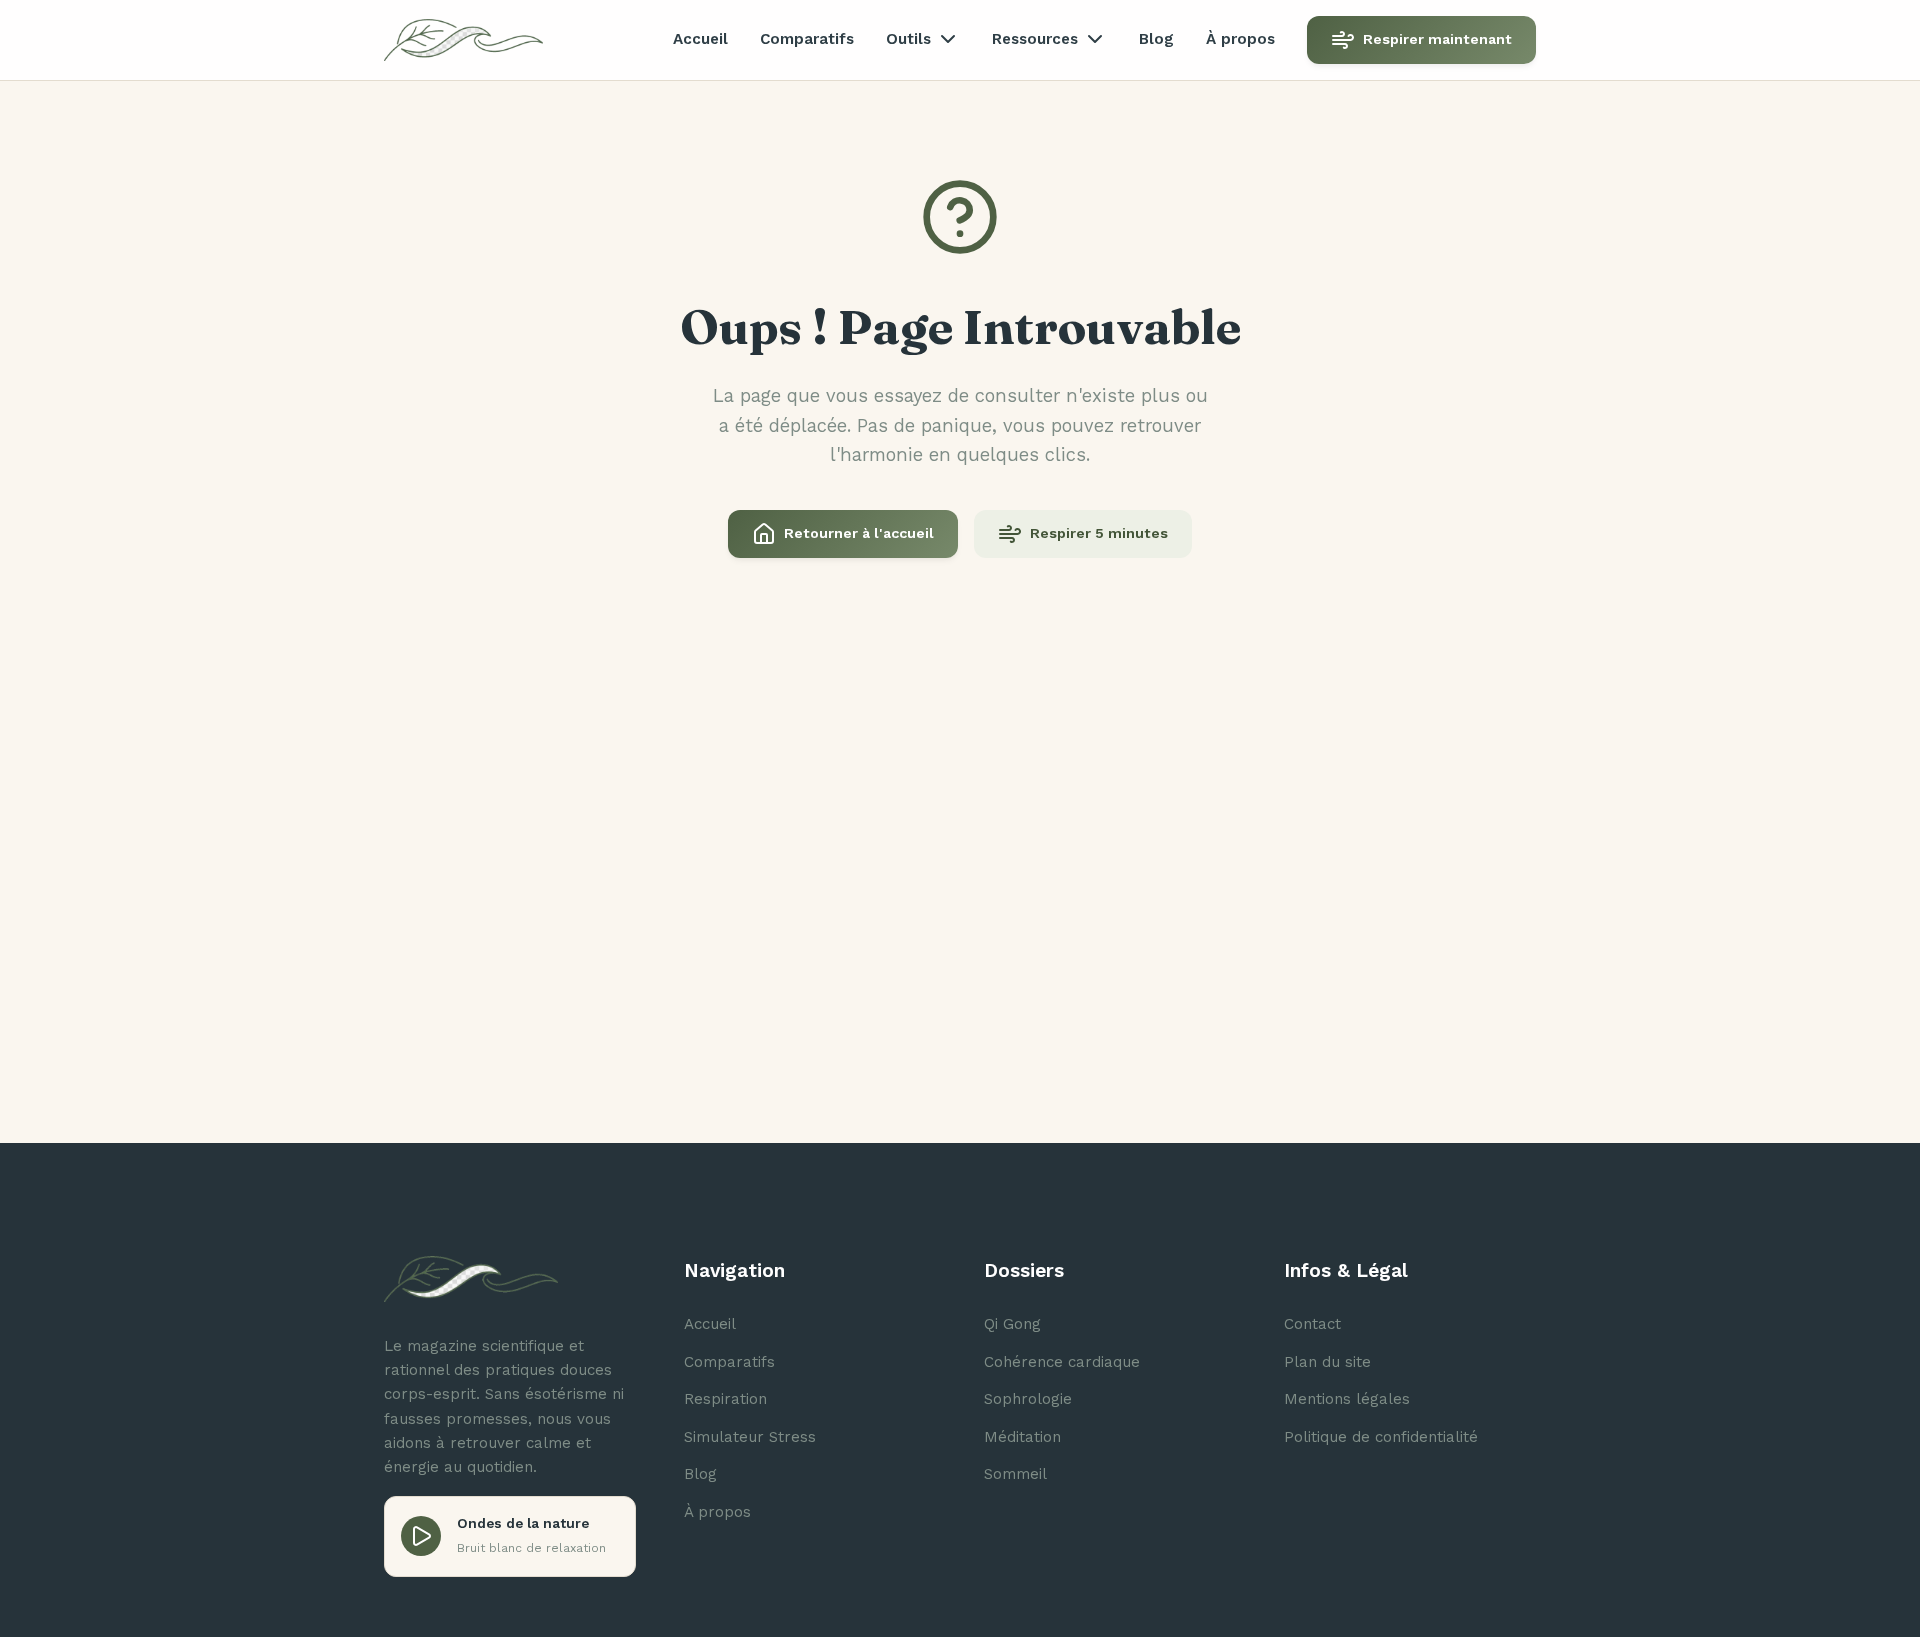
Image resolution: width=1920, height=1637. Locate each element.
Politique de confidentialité (1381, 1437)
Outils (908, 39)
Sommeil (1015, 1474)
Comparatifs (807, 39)
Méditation (1022, 1437)
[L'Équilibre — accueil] (463, 40)
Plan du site (1327, 1362)
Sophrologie (1028, 1399)
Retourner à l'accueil (859, 533)
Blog (1156, 39)
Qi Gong (1012, 1324)
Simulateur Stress (750, 1437)
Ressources (1035, 39)
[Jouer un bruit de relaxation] (421, 1536)
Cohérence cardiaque (1062, 1362)
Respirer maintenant (1437, 39)
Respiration (725, 1399)
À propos (1240, 39)
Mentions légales (1347, 1399)
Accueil (700, 39)
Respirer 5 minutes (1099, 533)
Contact (1312, 1324)
